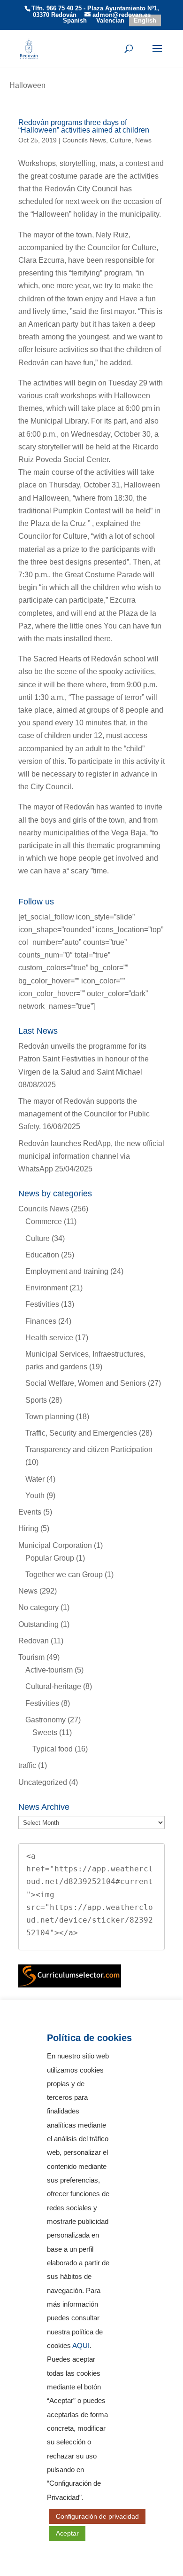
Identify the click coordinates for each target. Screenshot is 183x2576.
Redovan (34, 1641)
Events (30, 1512)
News (143, 140)
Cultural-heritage (53, 1686)
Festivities (42, 1304)
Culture (121, 140)
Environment (46, 1288)
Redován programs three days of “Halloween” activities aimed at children (84, 126)
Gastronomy (46, 1720)
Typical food (53, 1749)
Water (35, 1479)
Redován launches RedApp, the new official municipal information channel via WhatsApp (91, 1156)
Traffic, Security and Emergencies (81, 1433)
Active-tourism (49, 1670)
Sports (36, 1400)
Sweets (45, 1732)
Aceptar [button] (67, 2533)
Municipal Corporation (55, 1545)
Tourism (31, 1657)
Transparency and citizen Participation (89, 1449)
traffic (27, 1765)
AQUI (81, 2346)
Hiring (28, 1528)
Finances (41, 1321)
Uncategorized (43, 1782)
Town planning (50, 1417)
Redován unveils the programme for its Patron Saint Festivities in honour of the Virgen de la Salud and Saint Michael (84, 1059)
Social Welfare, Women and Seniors (86, 1383)
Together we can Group (64, 1575)
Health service (49, 1338)
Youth (35, 1496)
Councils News (84, 140)
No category (38, 1607)
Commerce (44, 1221)
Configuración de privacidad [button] (97, 2516)
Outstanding (38, 1624)
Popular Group (50, 1558)
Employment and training (67, 1271)
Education (42, 1255)
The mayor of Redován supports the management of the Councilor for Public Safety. (84, 1114)
